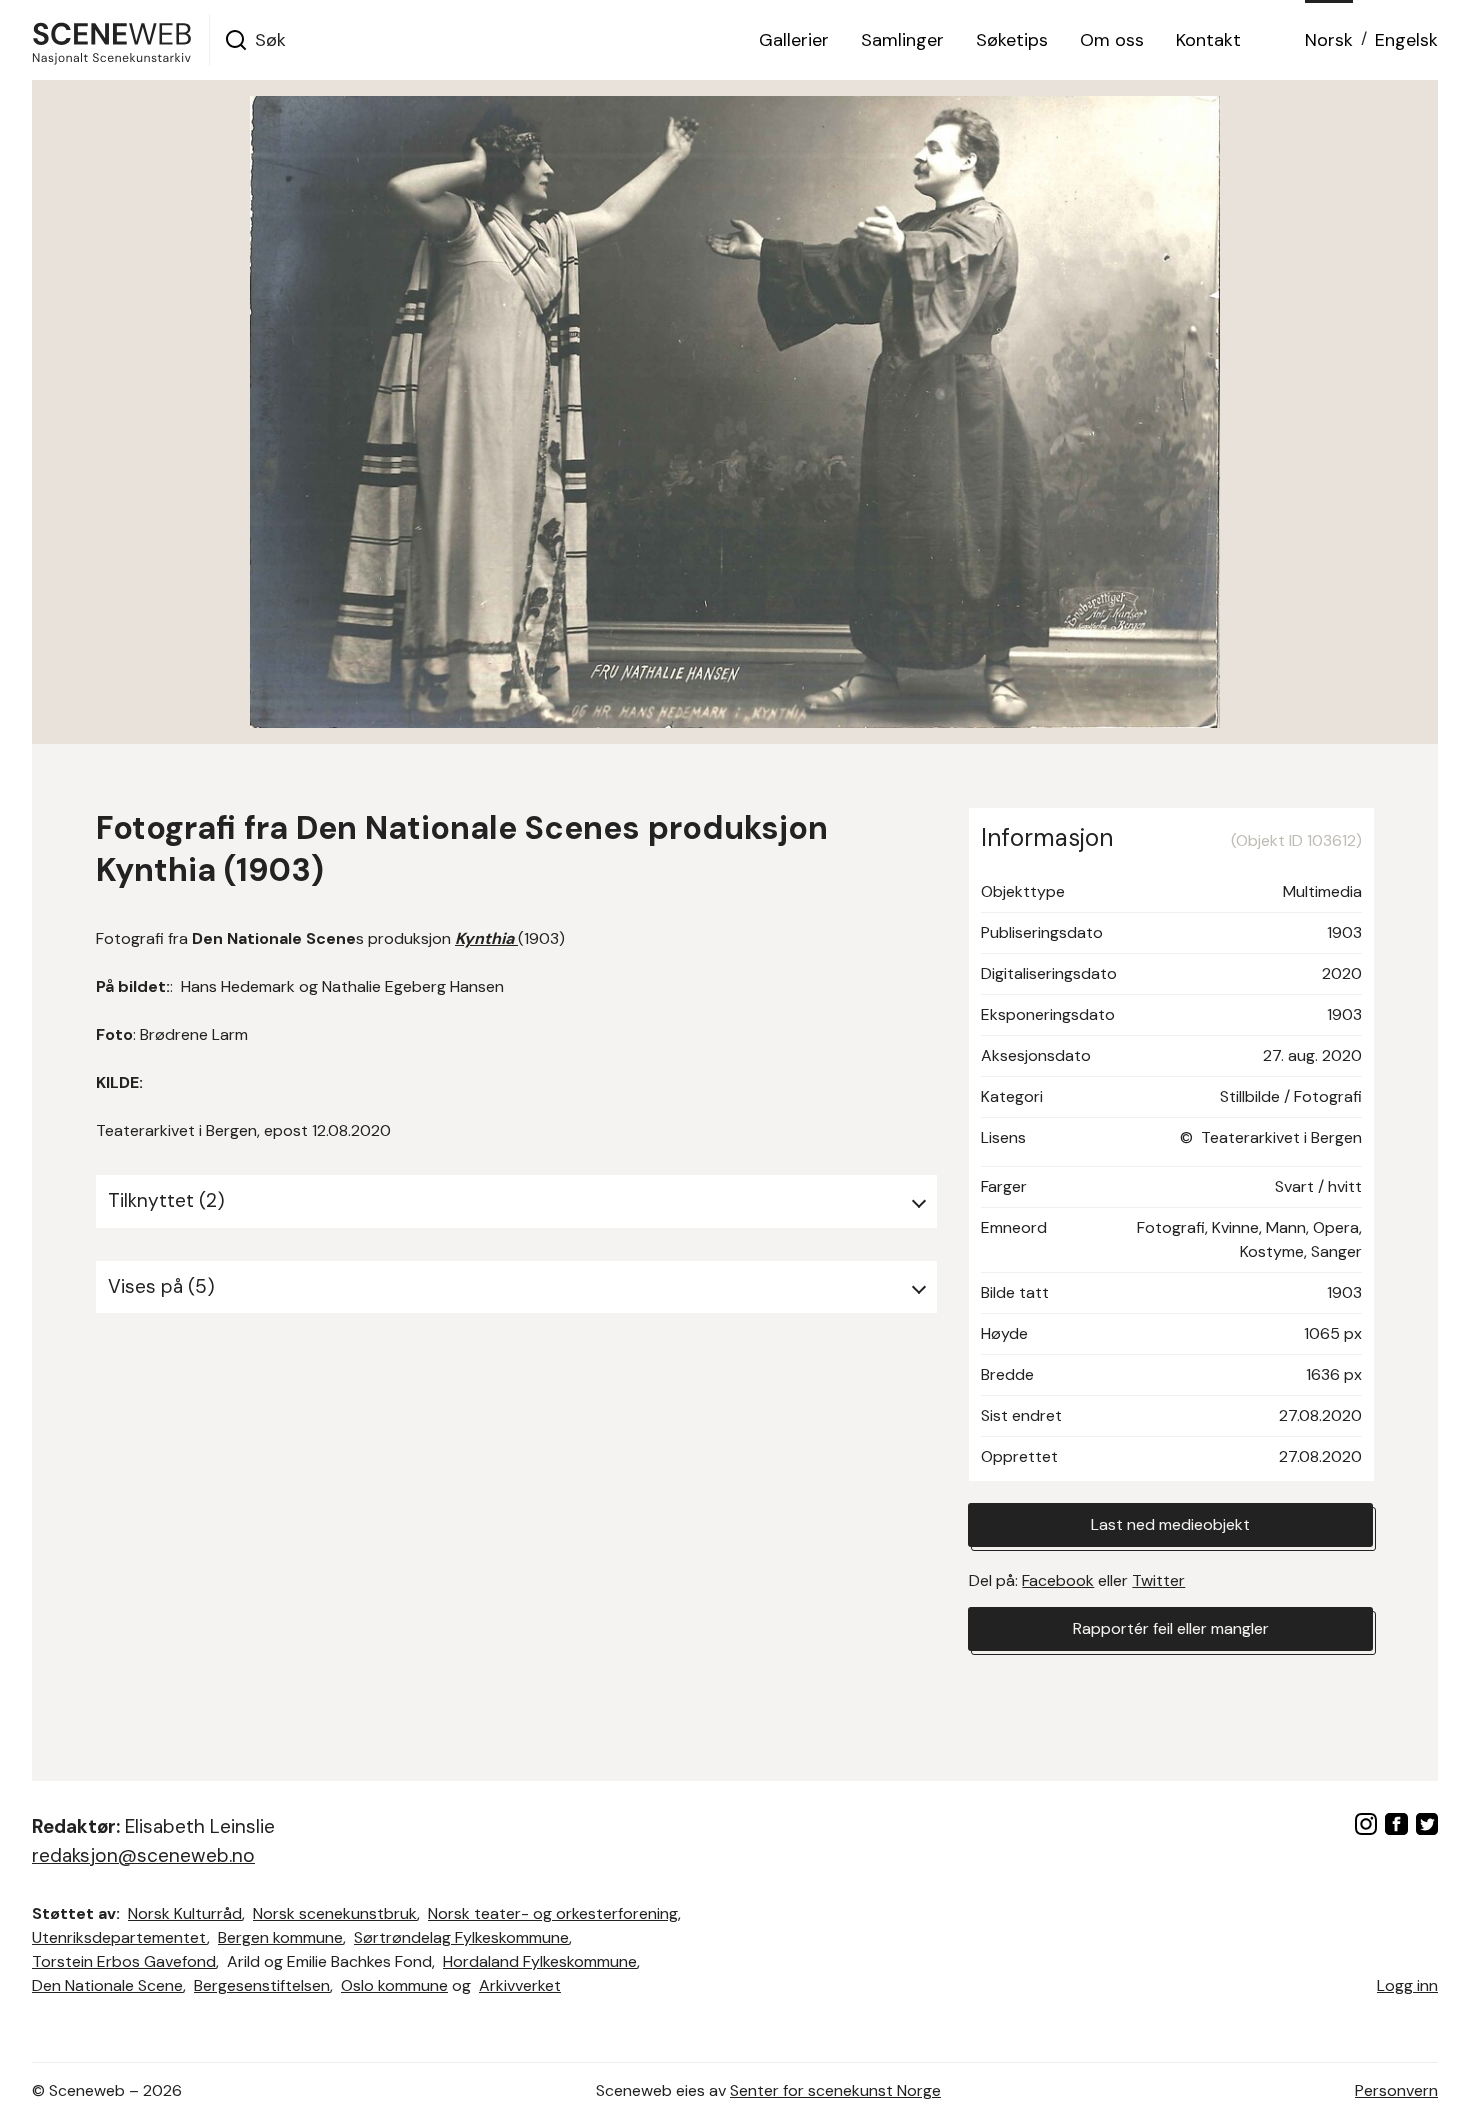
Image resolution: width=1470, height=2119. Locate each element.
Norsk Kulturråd (185, 1913)
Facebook (1058, 1580)
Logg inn (1407, 1985)
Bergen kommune (280, 1937)
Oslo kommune (394, 1985)
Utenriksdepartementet (119, 1937)
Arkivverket (520, 1985)
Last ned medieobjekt (1170, 1524)
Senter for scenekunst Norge (835, 2090)
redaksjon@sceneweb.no (143, 1855)
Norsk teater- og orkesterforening (553, 1913)
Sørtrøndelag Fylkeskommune (461, 1937)
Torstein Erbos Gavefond (124, 1961)
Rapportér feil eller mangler (1171, 1628)
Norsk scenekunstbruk (335, 1913)
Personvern (1396, 2090)
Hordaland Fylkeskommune (540, 1961)
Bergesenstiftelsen (262, 1985)
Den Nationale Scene (107, 1985)
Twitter (1158, 1580)
